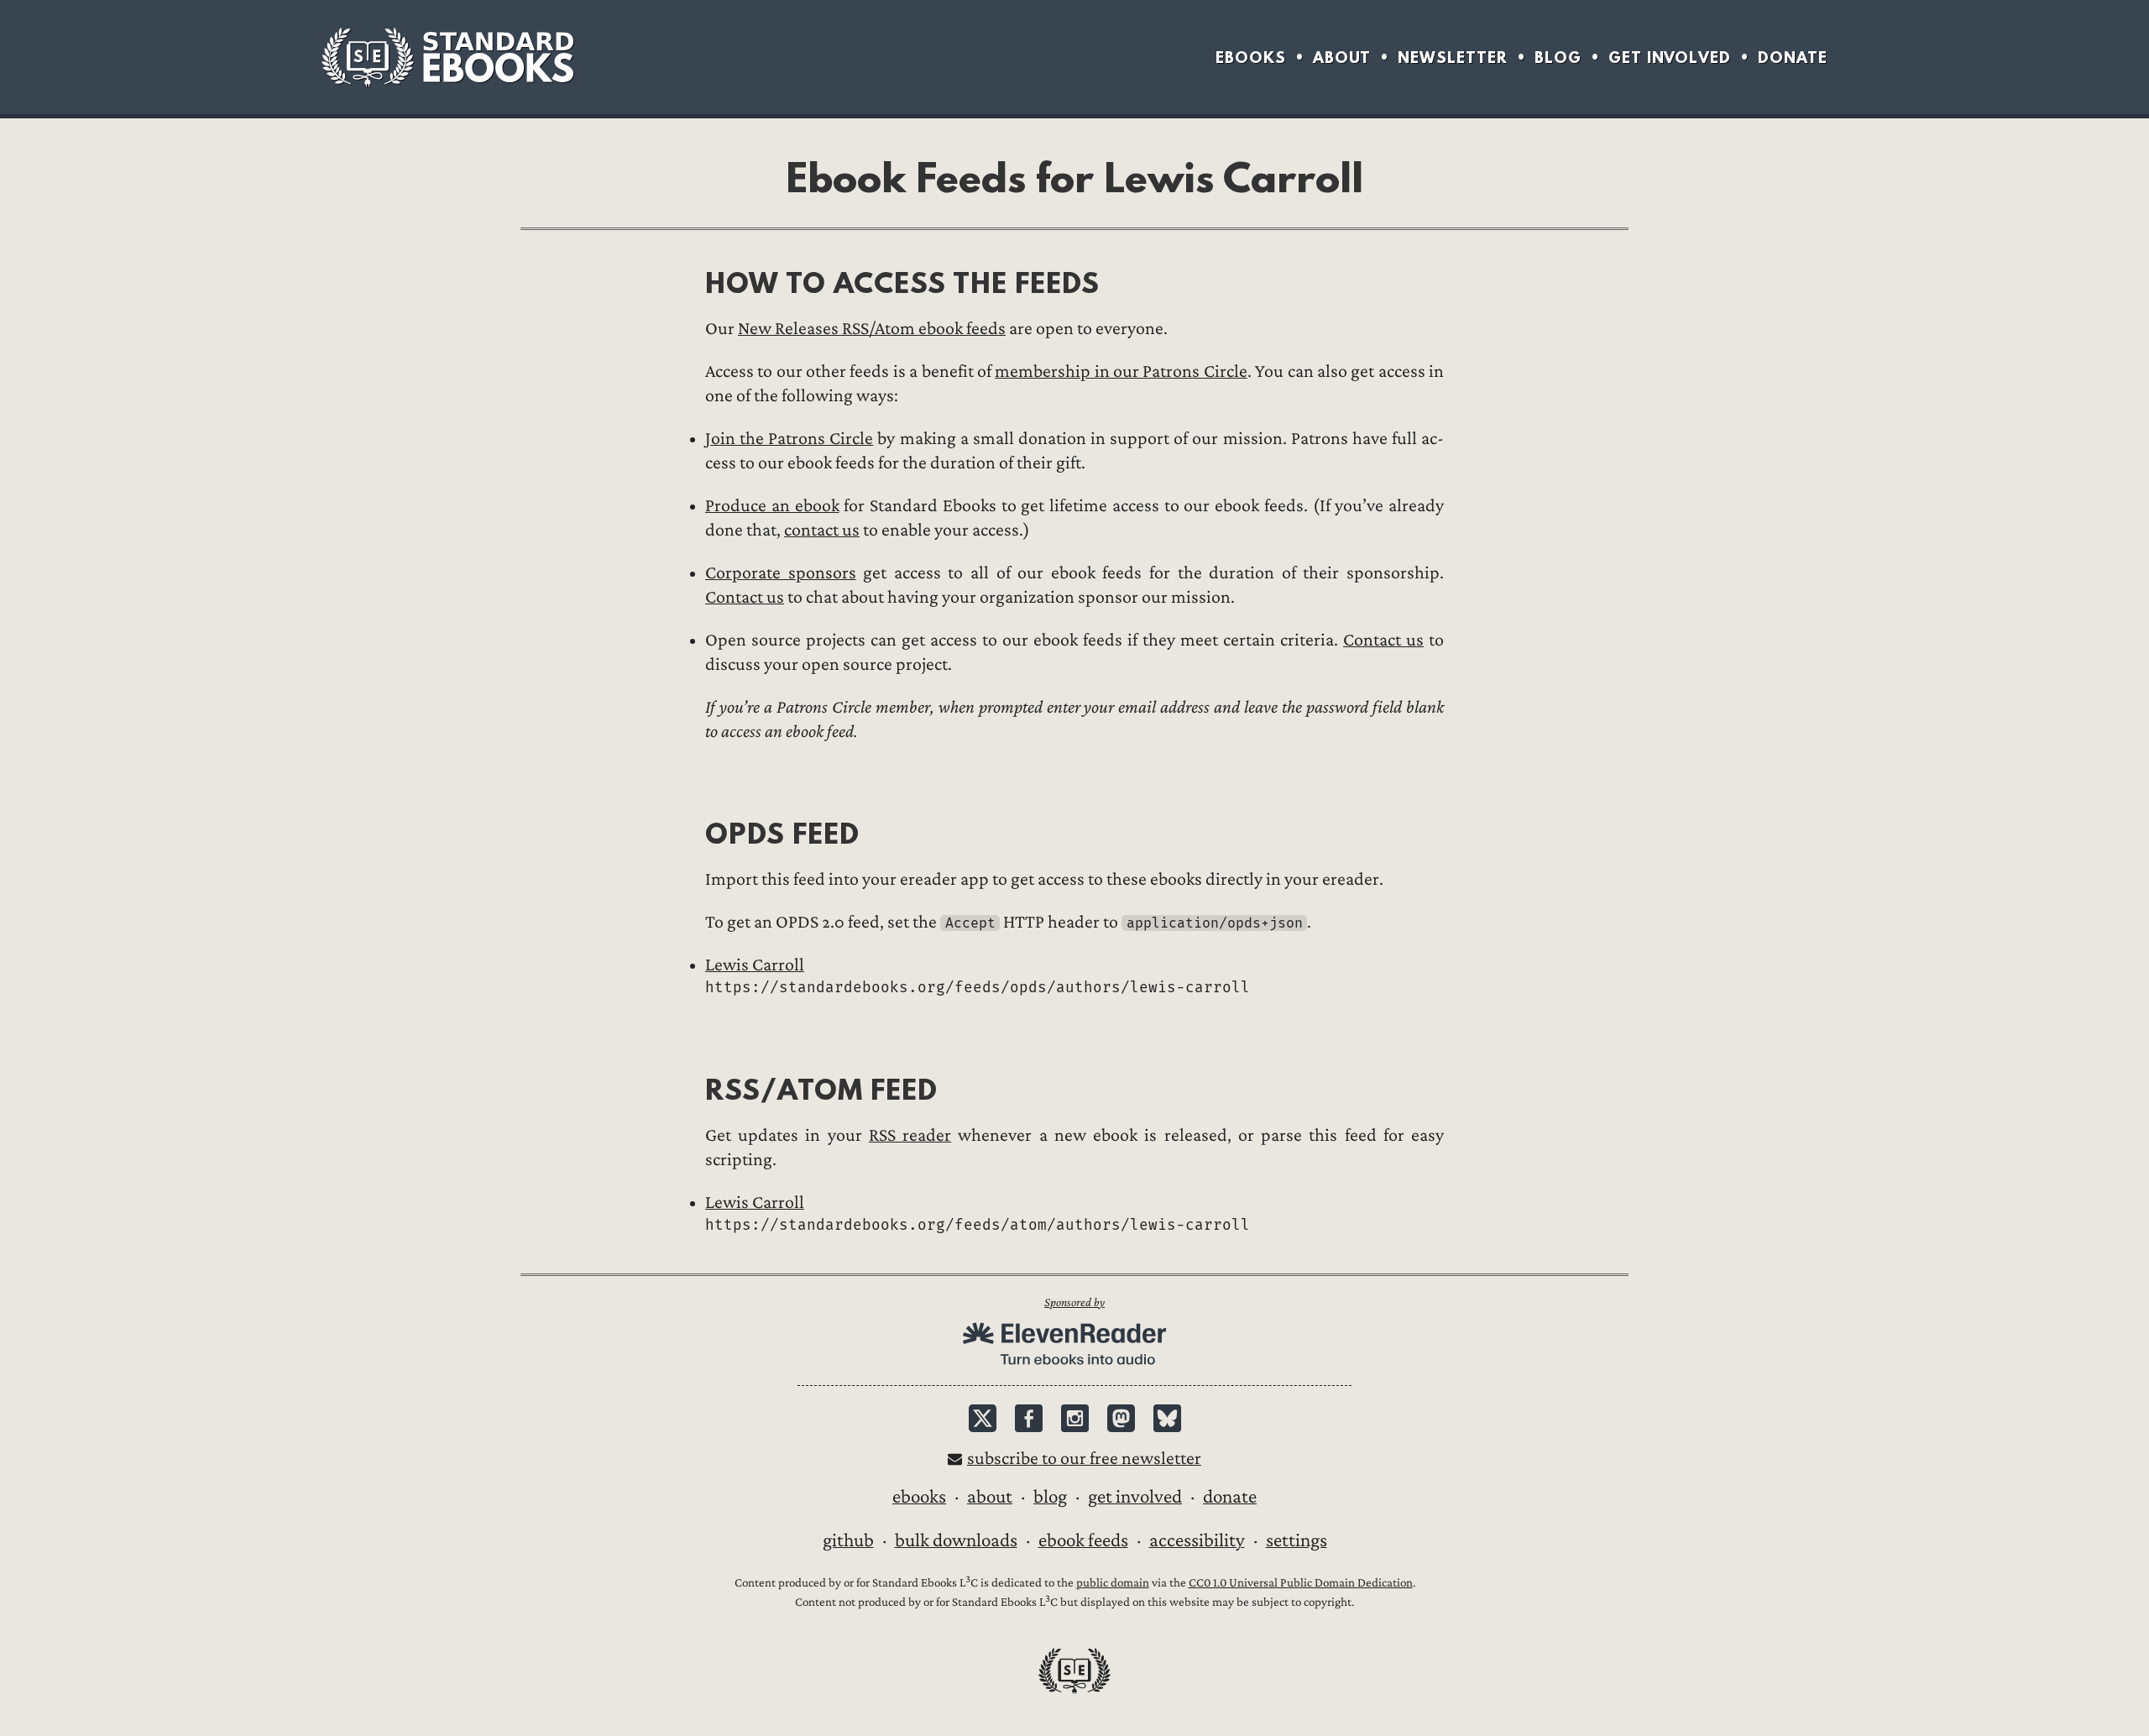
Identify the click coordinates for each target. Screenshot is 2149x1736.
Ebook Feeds (1083, 1540)
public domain (1113, 1583)
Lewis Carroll (755, 965)
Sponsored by (1074, 1302)
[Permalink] (691, 282)
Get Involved (1670, 58)
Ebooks (1251, 58)
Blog (1558, 58)
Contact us (745, 597)
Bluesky (1167, 1418)
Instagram (1075, 1418)
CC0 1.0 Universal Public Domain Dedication (1301, 1583)
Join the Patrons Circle (789, 439)
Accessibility (1197, 1540)
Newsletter (1453, 58)
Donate (1793, 58)
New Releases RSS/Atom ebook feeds (872, 329)
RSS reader (910, 1135)
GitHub (848, 1540)
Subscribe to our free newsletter (1084, 1459)
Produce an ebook (772, 506)
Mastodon (1121, 1418)
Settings (1297, 1540)
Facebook (1029, 1418)
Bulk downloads (956, 1540)
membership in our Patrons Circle (1121, 371)
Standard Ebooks (447, 57)
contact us (822, 530)
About (1342, 58)
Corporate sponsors (781, 573)
